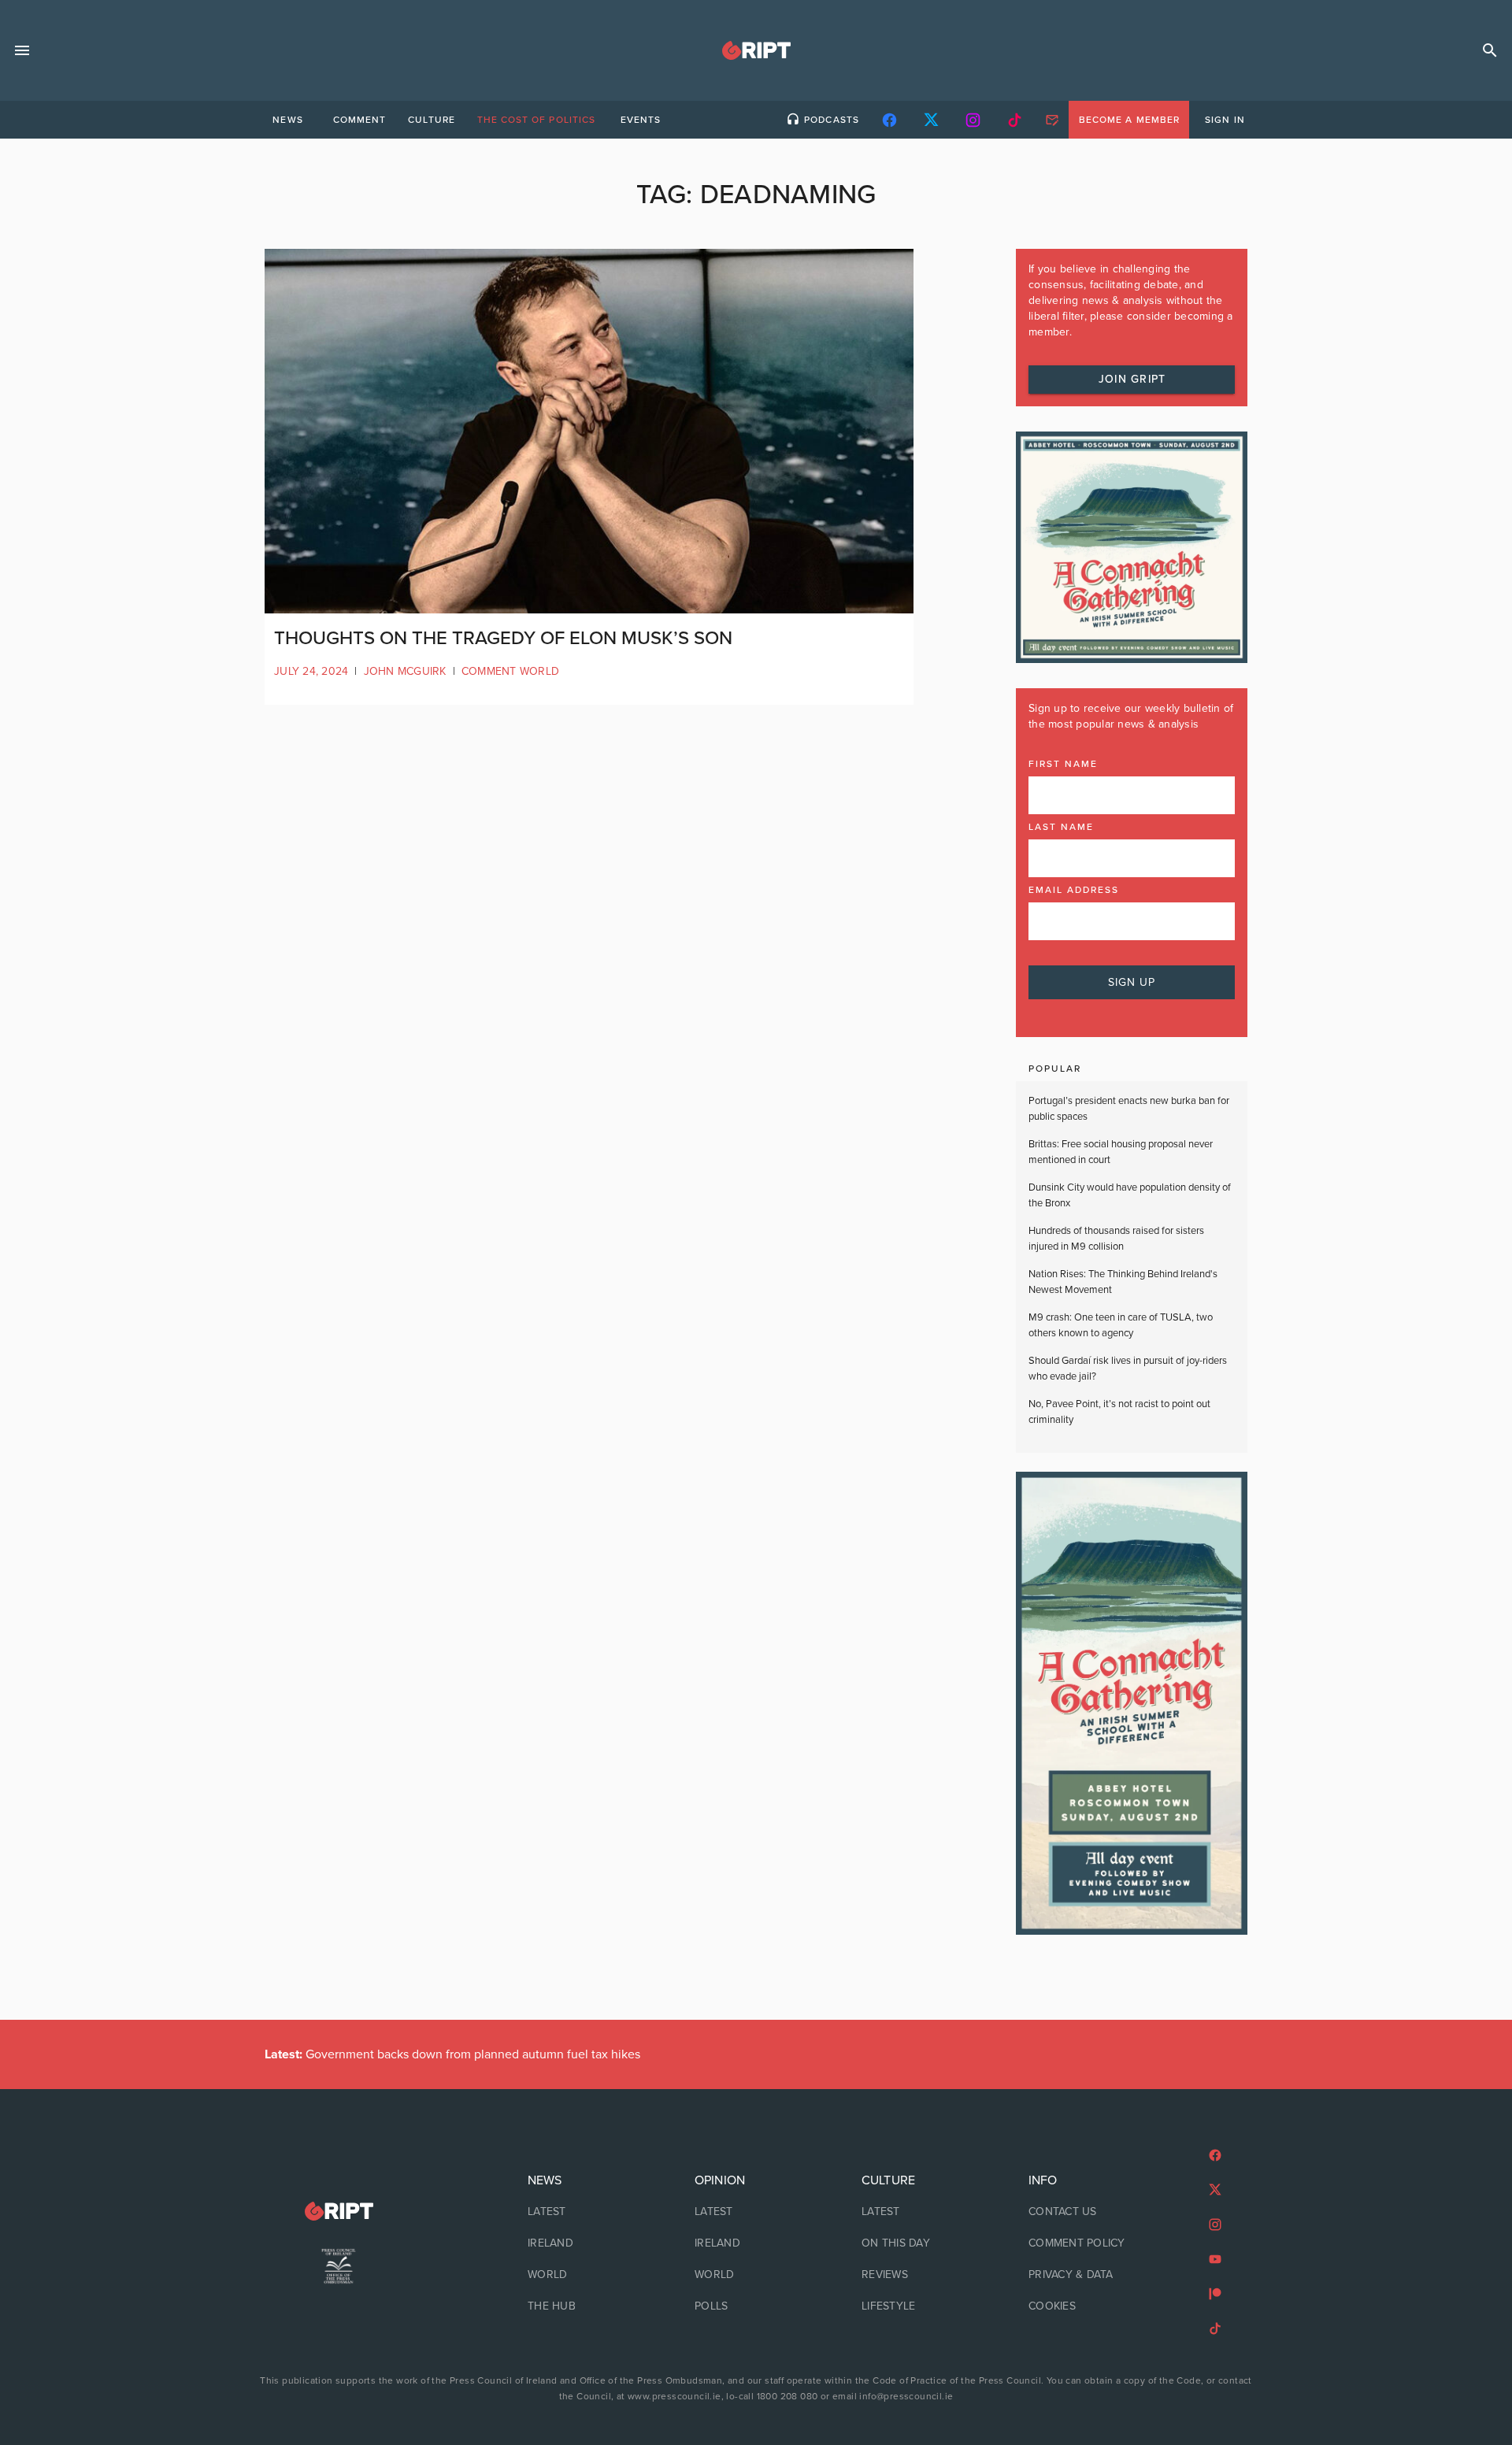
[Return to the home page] (339, 2212)
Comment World (510, 671)
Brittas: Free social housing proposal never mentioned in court (1121, 1152)
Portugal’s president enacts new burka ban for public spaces (1129, 1109)
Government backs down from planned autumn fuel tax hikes (452, 2054)
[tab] (287, 120)
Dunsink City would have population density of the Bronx (1130, 1195)
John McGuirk (405, 671)
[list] (589, 2243)
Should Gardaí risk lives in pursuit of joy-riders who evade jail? (1128, 1369)
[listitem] (589, 2212)
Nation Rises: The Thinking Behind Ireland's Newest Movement (1123, 1282)
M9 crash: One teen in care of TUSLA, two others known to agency (1121, 1325)
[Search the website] (1490, 50)
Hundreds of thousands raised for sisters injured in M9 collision (1116, 1239)
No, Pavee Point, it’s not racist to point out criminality (1119, 1412)
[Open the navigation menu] (22, 50)
